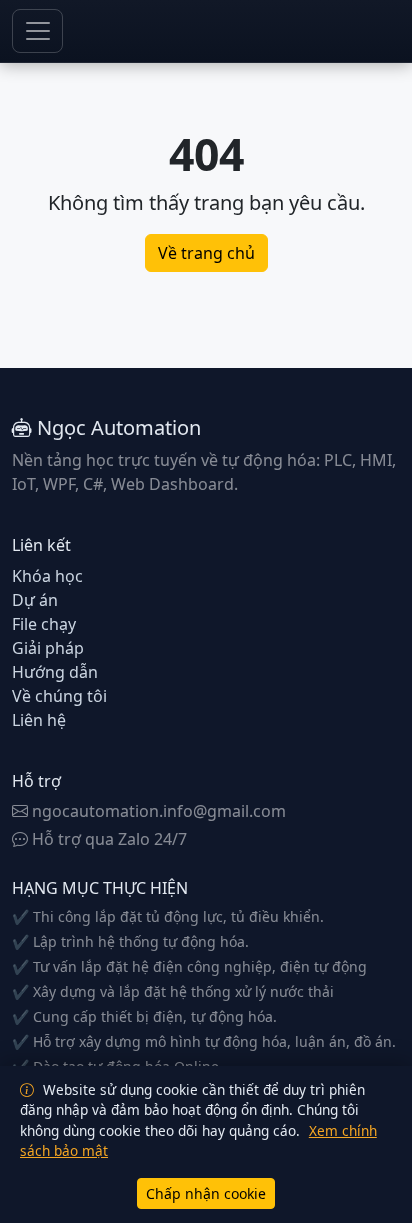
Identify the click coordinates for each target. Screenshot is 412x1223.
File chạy (44, 624)
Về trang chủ (206, 253)
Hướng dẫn (55, 672)
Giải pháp (48, 648)
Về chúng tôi (59, 696)
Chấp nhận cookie (206, 1193)
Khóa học (47, 576)
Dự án (35, 600)
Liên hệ (39, 720)
